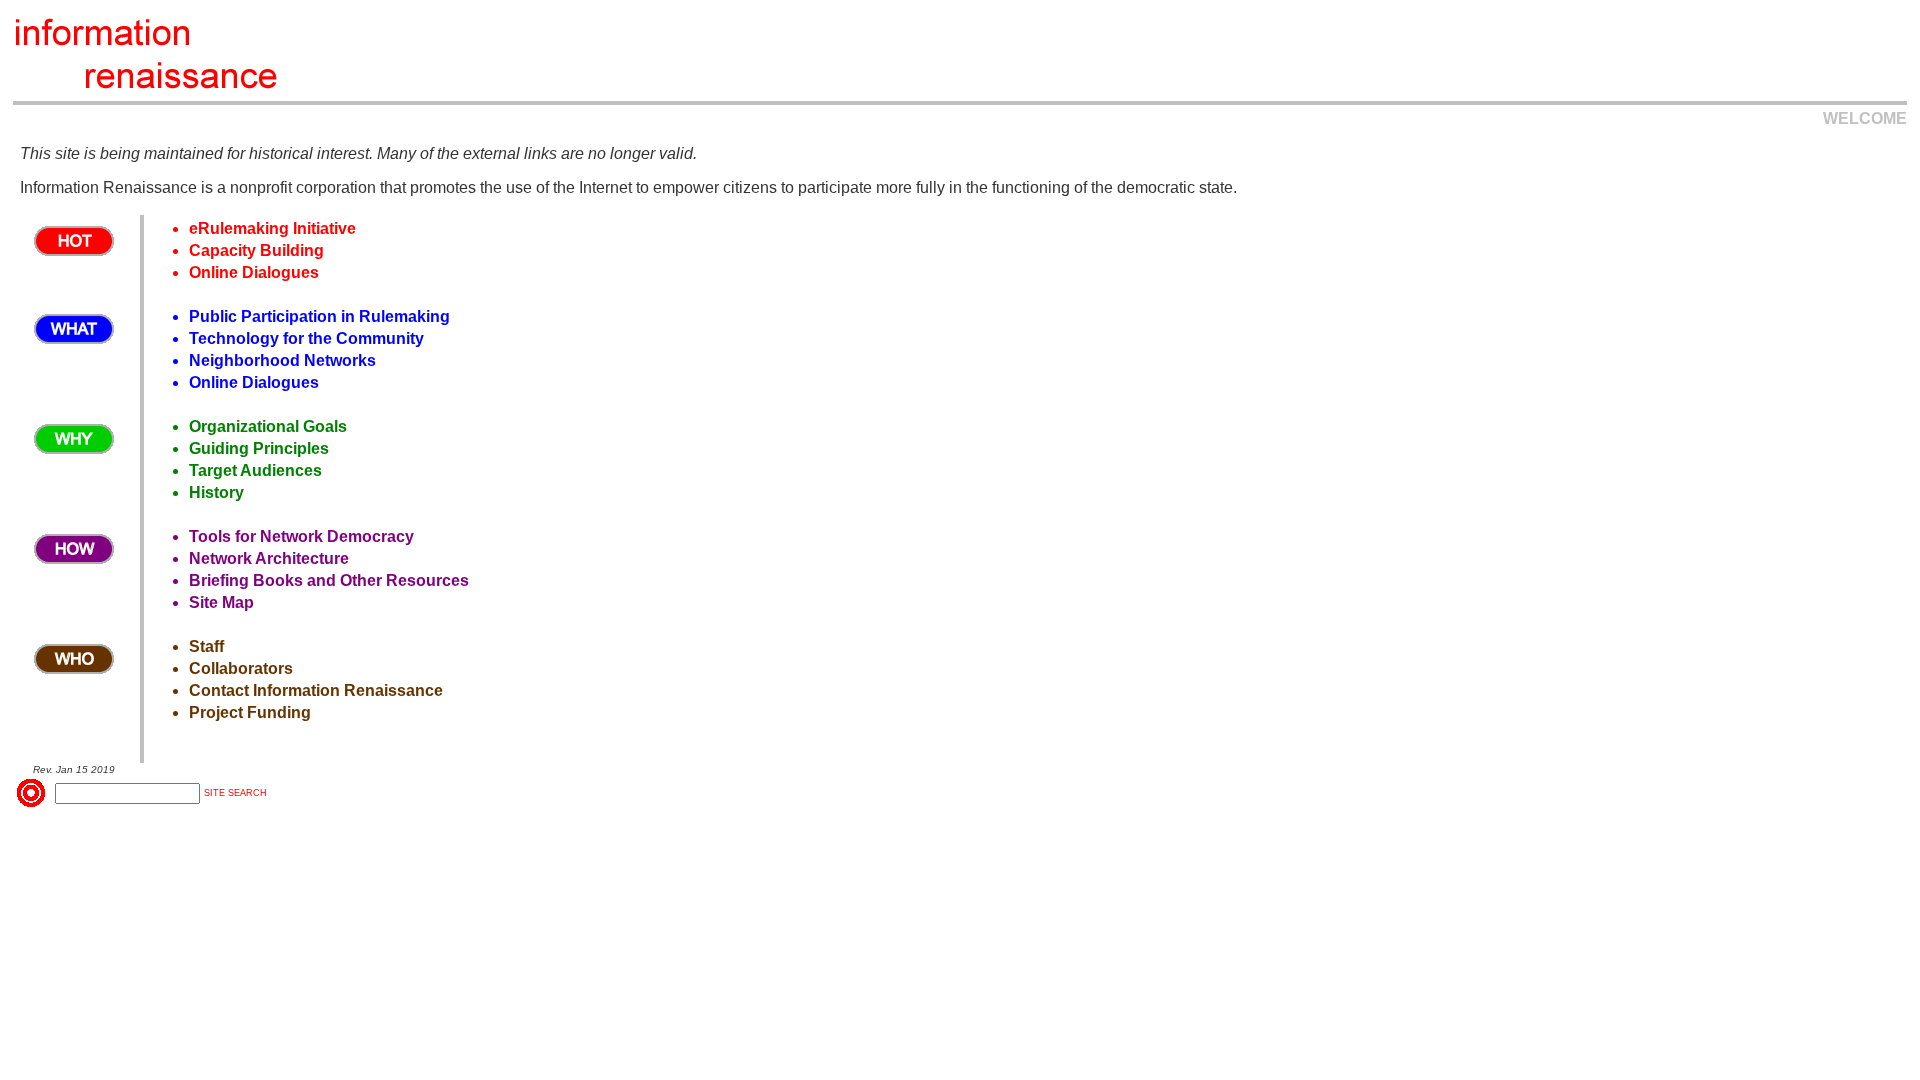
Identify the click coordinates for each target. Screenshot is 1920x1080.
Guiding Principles (259, 448)
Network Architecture (269, 558)
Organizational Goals (268, 426)
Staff (206, 646)
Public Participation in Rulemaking (319, 316)
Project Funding (250, 712)
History (216, 492)
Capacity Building (256, 250)
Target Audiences (255, 470)
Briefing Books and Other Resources (329, 580)
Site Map (221, 602)
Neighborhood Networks (282, 360)
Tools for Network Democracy (301, 536)
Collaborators (241, 668)
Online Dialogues (254, 272)
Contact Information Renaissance (316, 690)
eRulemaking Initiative (272, 228)
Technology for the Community (306, 338)
